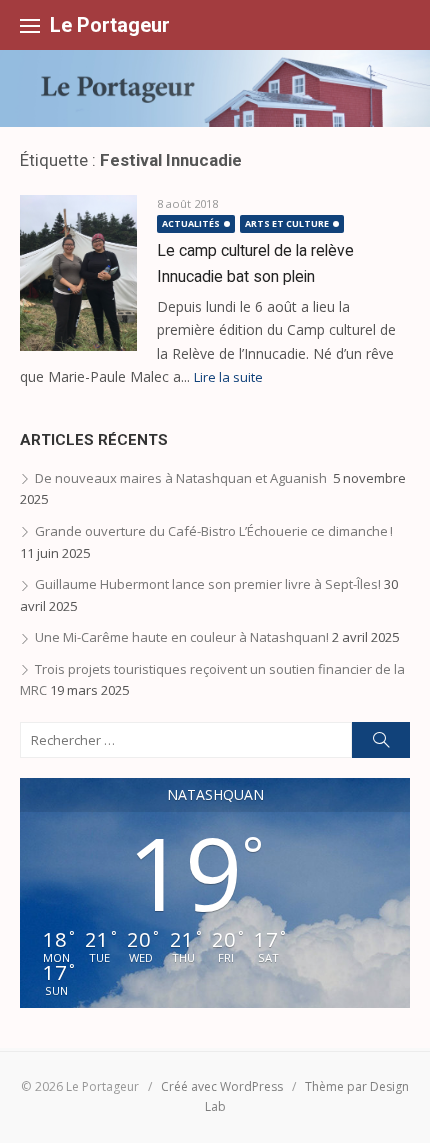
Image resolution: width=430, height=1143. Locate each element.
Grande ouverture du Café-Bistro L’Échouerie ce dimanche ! (221, 531)
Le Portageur (110, 25)
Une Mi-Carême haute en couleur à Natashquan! (182, 637)
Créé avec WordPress (222, 1086)
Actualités (191, 223)
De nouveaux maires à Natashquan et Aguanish (182, 478)
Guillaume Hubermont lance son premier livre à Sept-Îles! (208, 584)
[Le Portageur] (215, 88)
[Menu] (30, 25)
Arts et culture (287, 223)
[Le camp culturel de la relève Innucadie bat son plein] (78, 273)
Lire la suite (228, 377)
